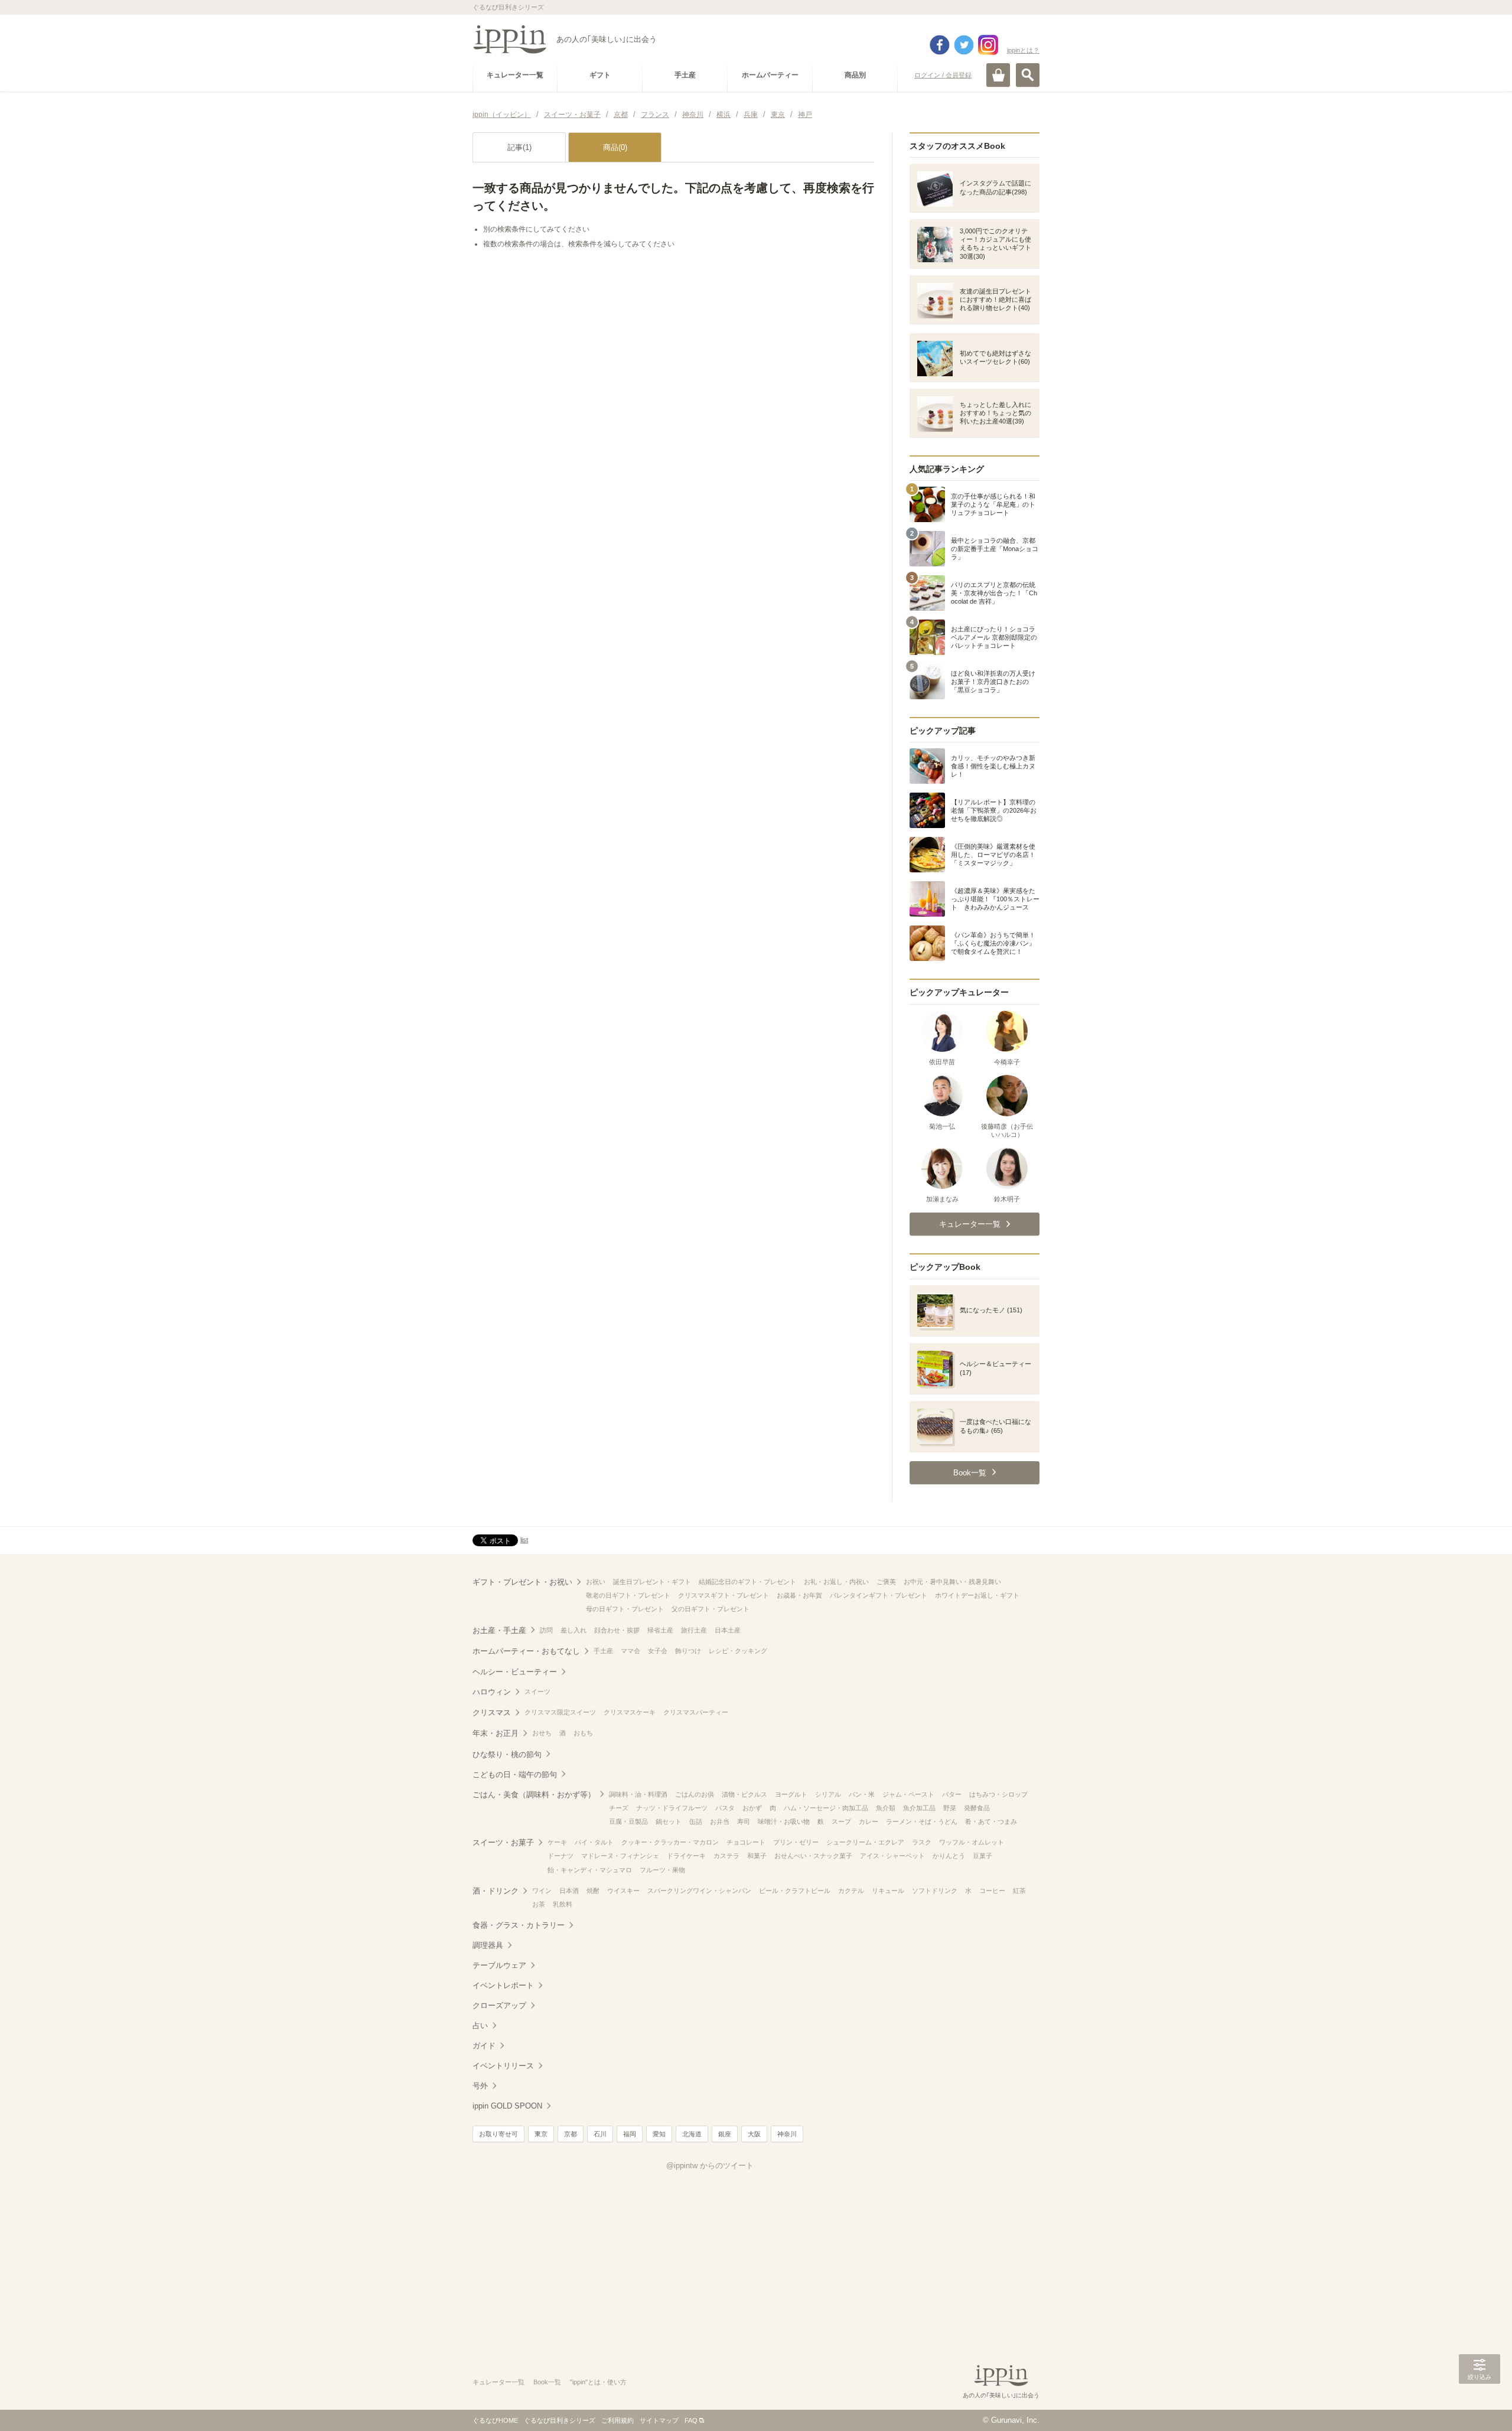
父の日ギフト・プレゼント (711, 1609)
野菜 (950, 1808)
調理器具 (488, 1945)
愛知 (659, 2134)
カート (998, 75)
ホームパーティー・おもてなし (526, 1651)
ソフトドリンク (935, 1891)
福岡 (630, 2134)
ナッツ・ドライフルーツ (672, 1808)
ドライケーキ (686, 1856)
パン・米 (862, 1794)
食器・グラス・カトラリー (519, 1925)
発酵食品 (977, 1808)
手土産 (603, 1651)
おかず (752, 1808)
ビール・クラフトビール (795, 1891)
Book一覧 (547, 2382)
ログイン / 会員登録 (943, 75)
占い (480, 2026)
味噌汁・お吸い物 (784, 1821)
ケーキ (557, 1842)
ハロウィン (492, 1692)
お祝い (596, 1582)
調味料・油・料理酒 (638, 1794)
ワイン (542, 1891)
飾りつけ (688, 1651)
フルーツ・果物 (662, 1870)
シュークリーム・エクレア (865, 1842)
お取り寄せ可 (498, 2134)
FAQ (691, 2420)
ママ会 (630, 1651)
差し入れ (573, 1630)
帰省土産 (660, 1630)
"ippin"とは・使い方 (598, 2382)
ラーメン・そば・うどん (922, 1821)
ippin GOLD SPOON (507, 2106)
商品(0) (615, 147)
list (524, 1540)
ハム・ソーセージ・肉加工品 (826, 1808)
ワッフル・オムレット (972, 1842)
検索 (1028, 75)
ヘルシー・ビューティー (515, 1672)
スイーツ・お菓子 (503, 1842)
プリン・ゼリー (796, 1842)
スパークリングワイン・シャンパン (699, 1891)
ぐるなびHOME (495, 2420)
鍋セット (669, 1821)
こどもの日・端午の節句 (515, 1775)
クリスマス (492, 1713)
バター (952, 1794)
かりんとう (949, 1856)
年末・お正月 (496, 1733)
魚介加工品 (919, 1808)
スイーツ (537, 1692)
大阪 (754, 2134)
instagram (988, 45)
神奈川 (787, 2134)
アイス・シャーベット (892, 1856)
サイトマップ (659, 2420)
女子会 (658, 1651)
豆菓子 (983, 1856)
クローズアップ (499, 2005)
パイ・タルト (594, 1842)
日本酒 (569, 1891)
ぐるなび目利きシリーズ (560, 2420)
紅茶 (1019, 1891)
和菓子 (757, 1856)
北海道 (692, 2134)
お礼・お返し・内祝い (836, 1582)
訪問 (546, 1630)
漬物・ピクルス (744, 1794)
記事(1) (519, 147)
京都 (571, 2134)
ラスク (922, 1842)
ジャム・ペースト (908, 1794)
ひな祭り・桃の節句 (507, 1754)
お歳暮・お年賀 (799, 1595)
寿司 (744, 1821)
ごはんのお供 (695, 1794)
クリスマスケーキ (630, 1712)
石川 (600, 2134)
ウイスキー (623, 1891)
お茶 (539, 1904)
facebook (940, 45)
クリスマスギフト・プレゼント (724, 1595)
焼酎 (593, 1891)
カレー (869, 1821)
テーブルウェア (499, 1965)
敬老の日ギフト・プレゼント (628, 1595)
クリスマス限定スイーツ (560, 1712)
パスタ (725, 1808)
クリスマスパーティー (696, 1712)
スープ (841, 1821)
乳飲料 (563, 1904)
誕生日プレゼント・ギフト (652, 1582)
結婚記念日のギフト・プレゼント (747, 1582)
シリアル (828, 1794)
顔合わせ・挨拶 (617, 1630)
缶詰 (696, 1821)
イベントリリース (503, 2066)
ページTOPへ (1480, 2404)
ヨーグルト (791, 1794)
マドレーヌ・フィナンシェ (620, 1856)
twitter (964, 45)
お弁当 (720, 1821)
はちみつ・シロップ (998, 1794)
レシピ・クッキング (738, 1651)
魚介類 (886, 1808)
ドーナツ (561, 1856)
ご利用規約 (617, 2420)
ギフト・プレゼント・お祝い (522, 1582)
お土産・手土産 (499, 1630)
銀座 (725, 2134)
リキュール (888, 1891)
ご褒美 (886, 1582)
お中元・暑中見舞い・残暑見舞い (952, 1582)
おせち (542, 1733)
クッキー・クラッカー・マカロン (670, 1842)
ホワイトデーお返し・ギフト (977, 1595)
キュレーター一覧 (498, 2382)
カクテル (851, 1891)
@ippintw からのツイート (710, 2166)
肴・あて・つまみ (991, 1821)
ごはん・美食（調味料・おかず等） (534, 1795)
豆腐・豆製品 (628, 1821)
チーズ (619, 1808)
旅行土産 (694, 1630)
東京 (541, 2134)
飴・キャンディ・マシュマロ (590, 1870)
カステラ (726, 1856)
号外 (480, 2086)
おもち (583, 1733)
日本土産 (728, 1630)
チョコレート (746, 1842)
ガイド (484, 2046)
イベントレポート (503, 1985)
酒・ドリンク (496, 1891)
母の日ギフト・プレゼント (625, 1609)
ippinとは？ (1023, 50)
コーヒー (992, 1891)
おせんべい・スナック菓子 (813, 1856)
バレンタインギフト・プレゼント (879, 1595)
